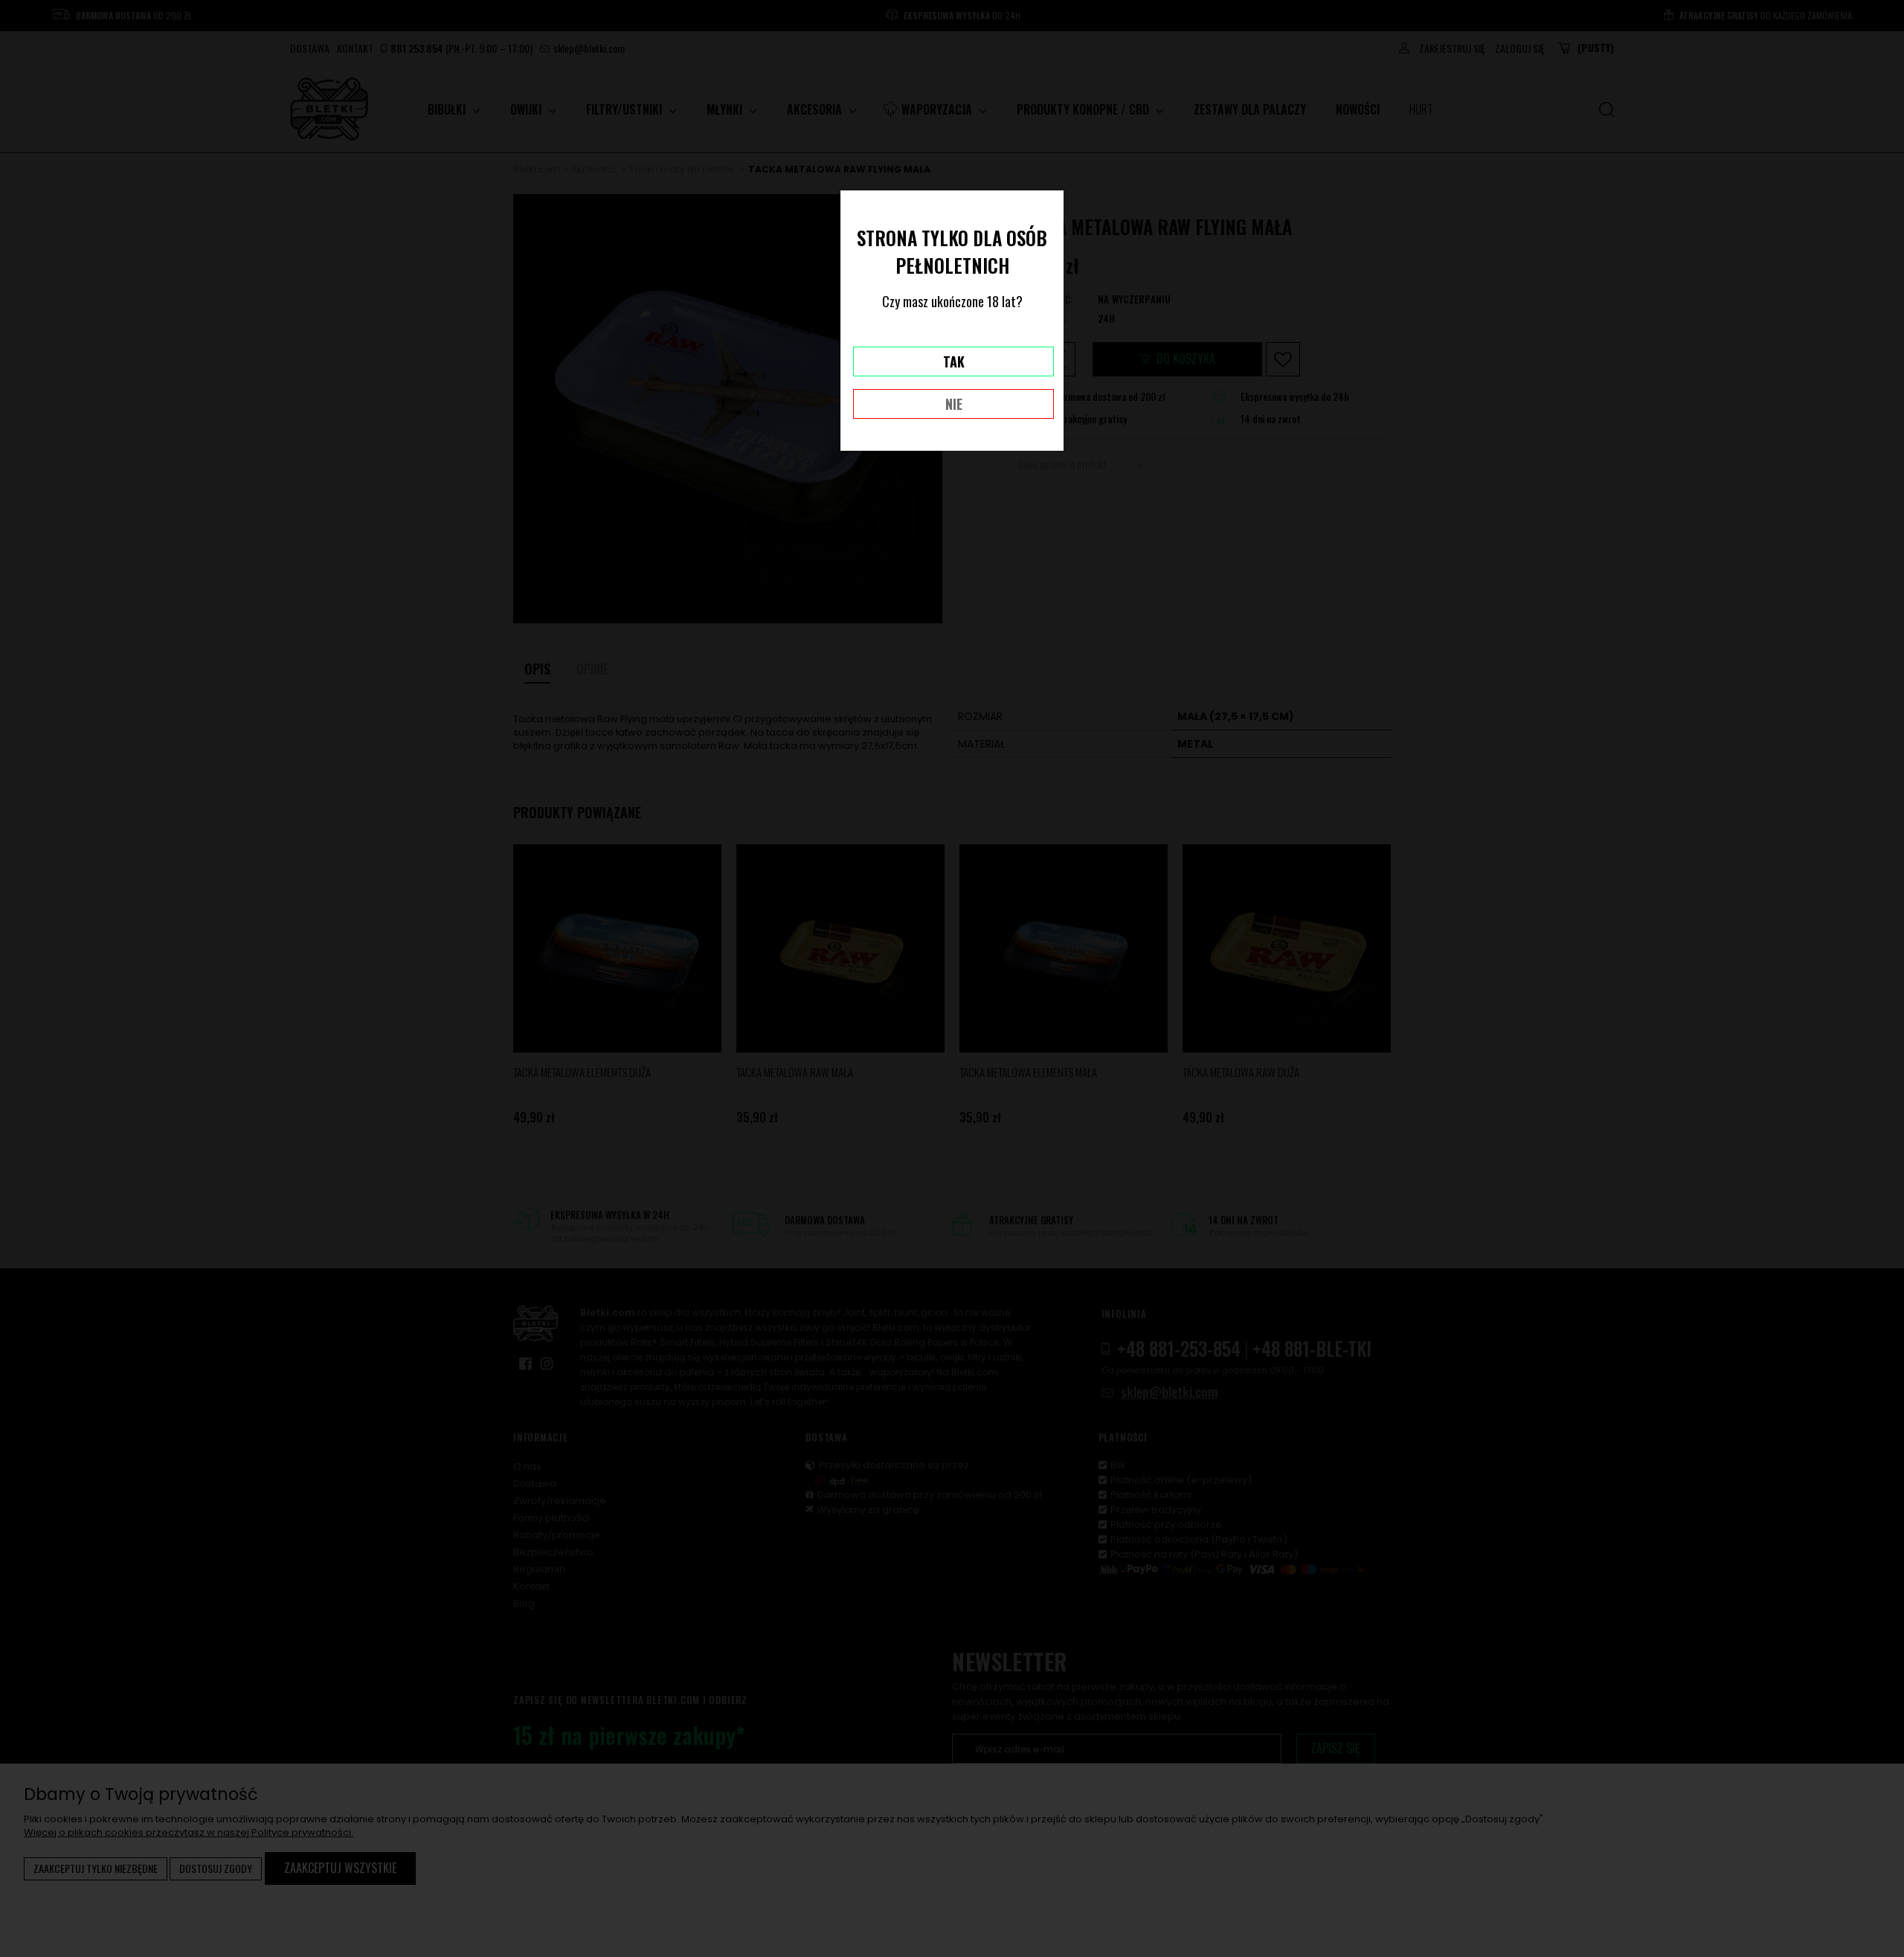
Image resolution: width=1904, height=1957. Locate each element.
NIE (954, 404)
